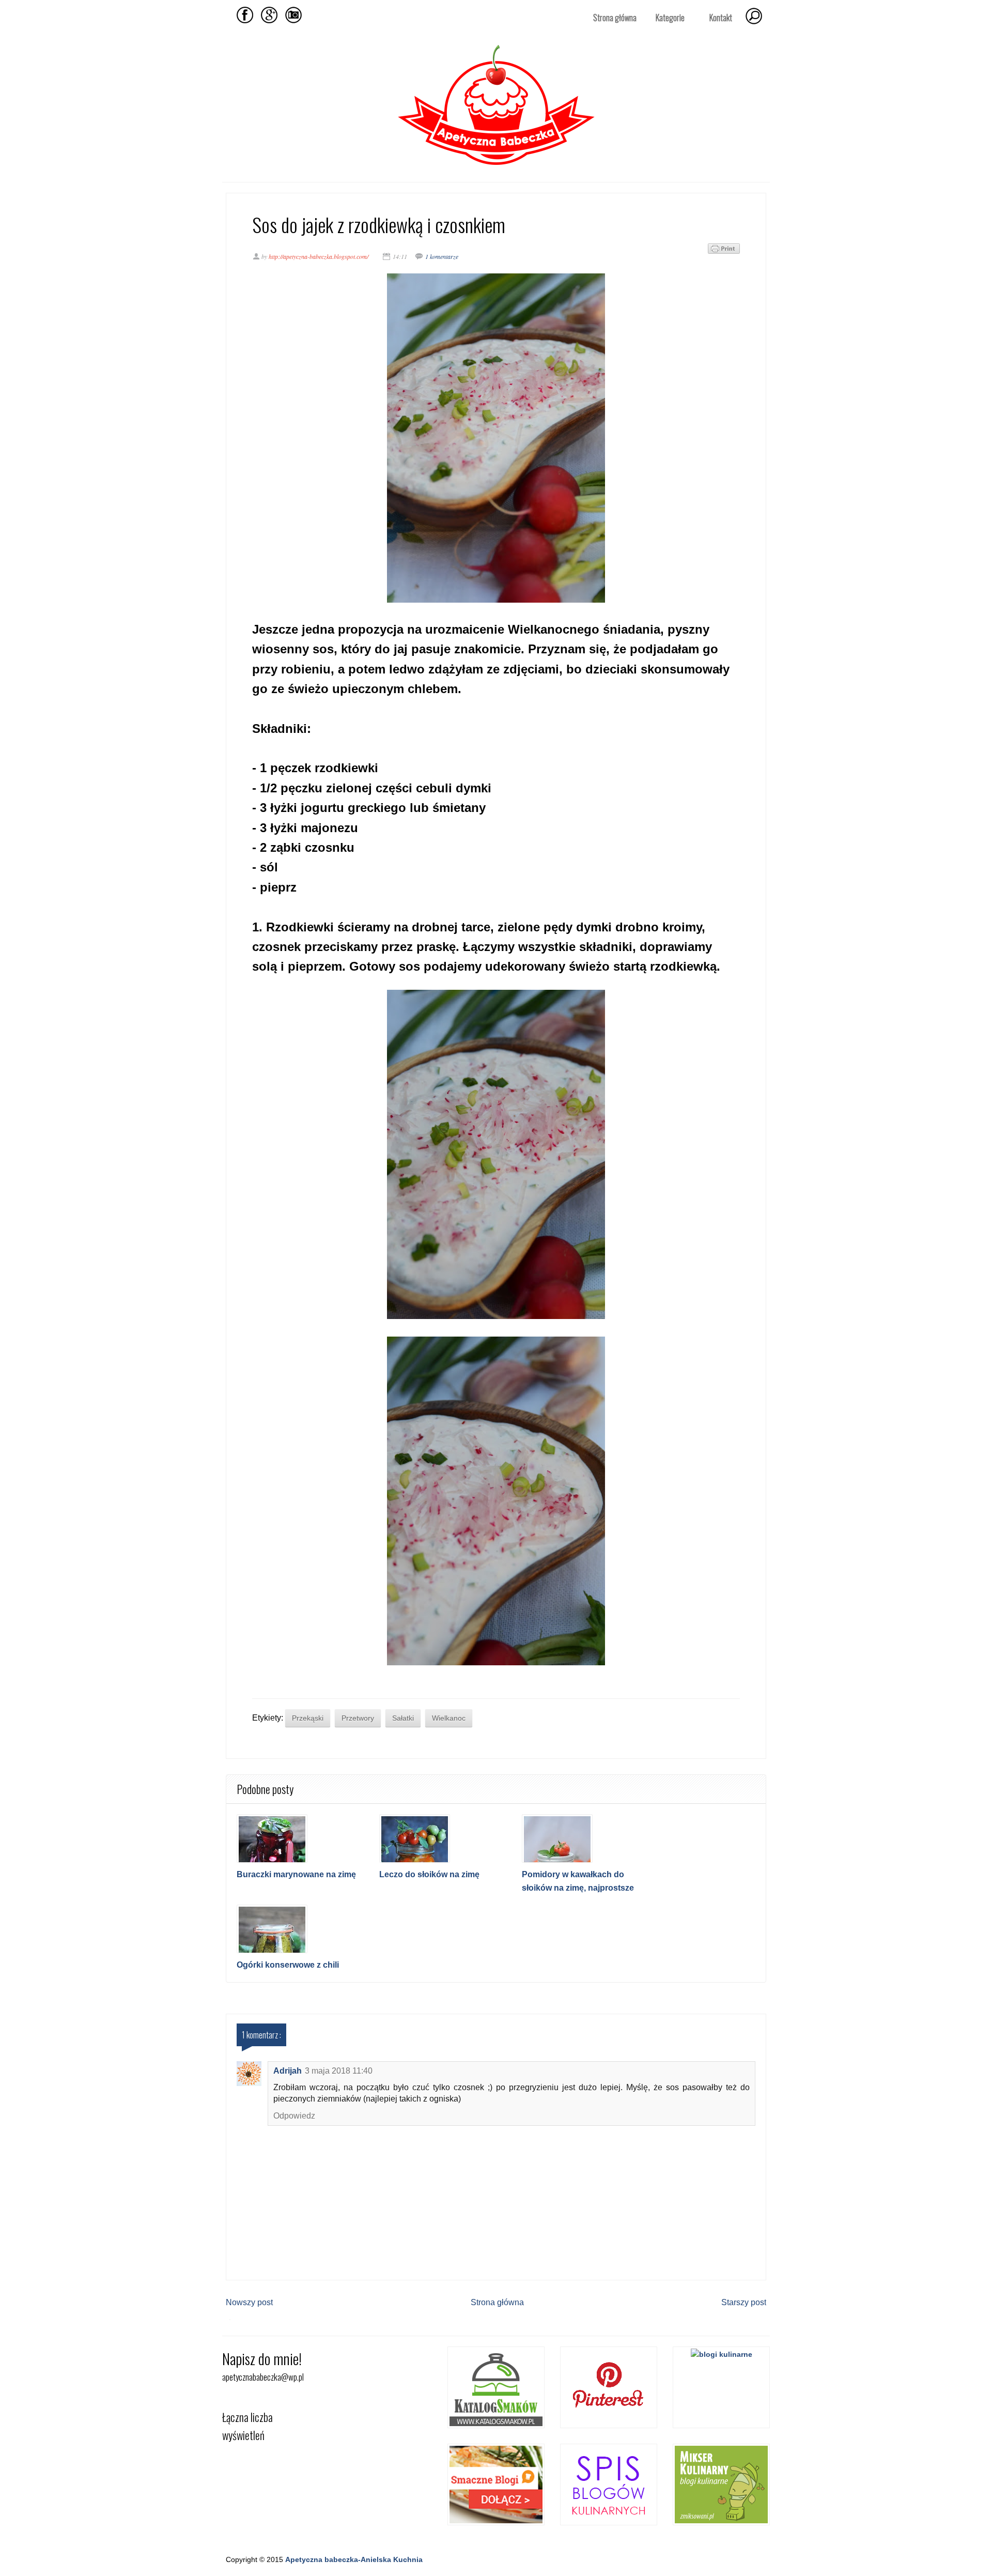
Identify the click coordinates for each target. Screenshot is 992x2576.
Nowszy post (249, 2302)
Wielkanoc (449, 1718)
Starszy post (744, 2302)
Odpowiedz (294, 2116)
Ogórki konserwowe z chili (288, 1965)
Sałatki (403, 1718)
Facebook (245, 15)
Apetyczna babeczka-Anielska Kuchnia (354, 2559)
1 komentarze (442, 256)
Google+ (269, 15)
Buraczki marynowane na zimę (296, 1874)
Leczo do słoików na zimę (429, 1874)
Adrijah (288, 2071)
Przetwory (358, 1718)
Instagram (293, 15)
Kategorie (666, 18)
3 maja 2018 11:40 (339, 2071)
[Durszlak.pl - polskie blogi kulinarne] (722, 2354)
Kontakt (721, 18)
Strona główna (615, 18)
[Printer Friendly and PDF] (724, 251)
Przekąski (308, 1718)
